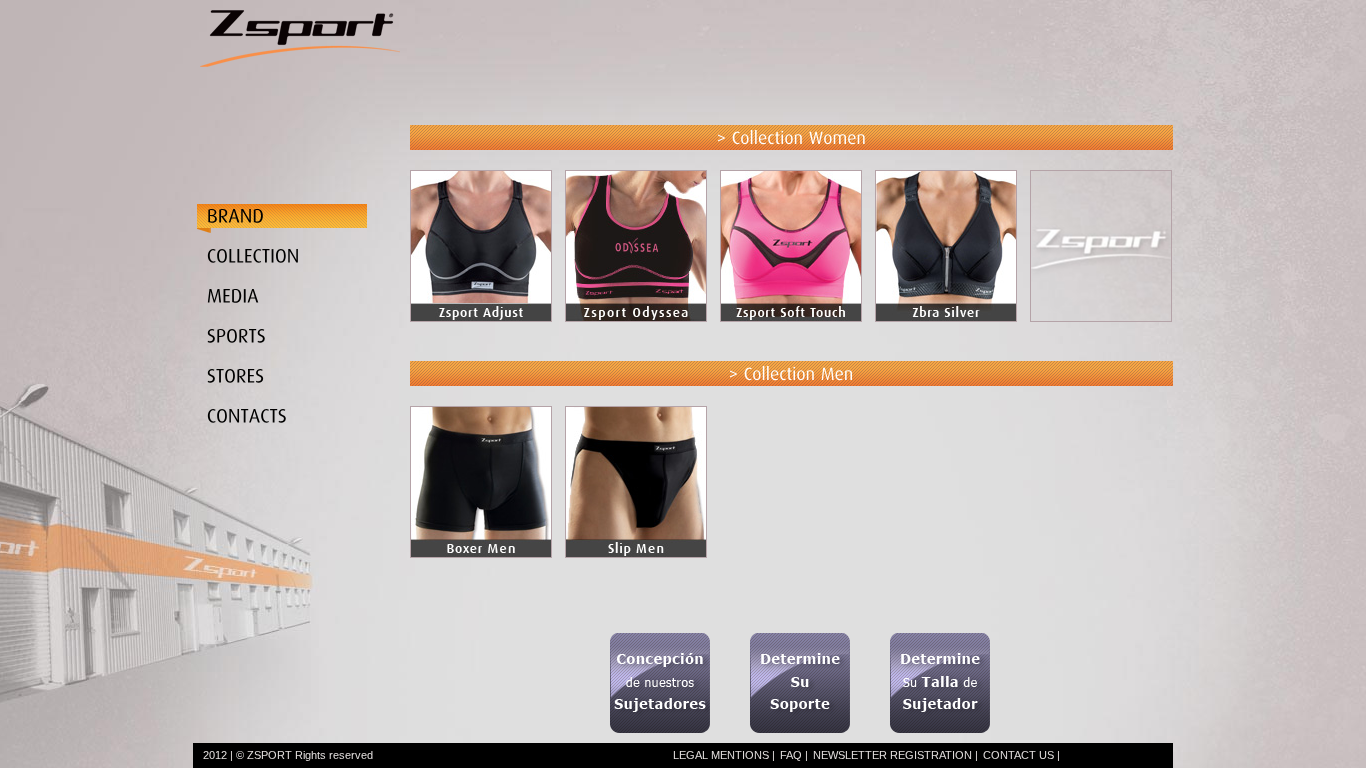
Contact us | (1021, 755)
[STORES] (305, 382)
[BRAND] (305, 218)
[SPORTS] (305, 342)
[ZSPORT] (300, 100)
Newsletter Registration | (895, 755)
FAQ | (794, 755)
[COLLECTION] (305, 262)
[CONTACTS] (305, 422)
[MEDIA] (305, 302)
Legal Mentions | (724, 755)
